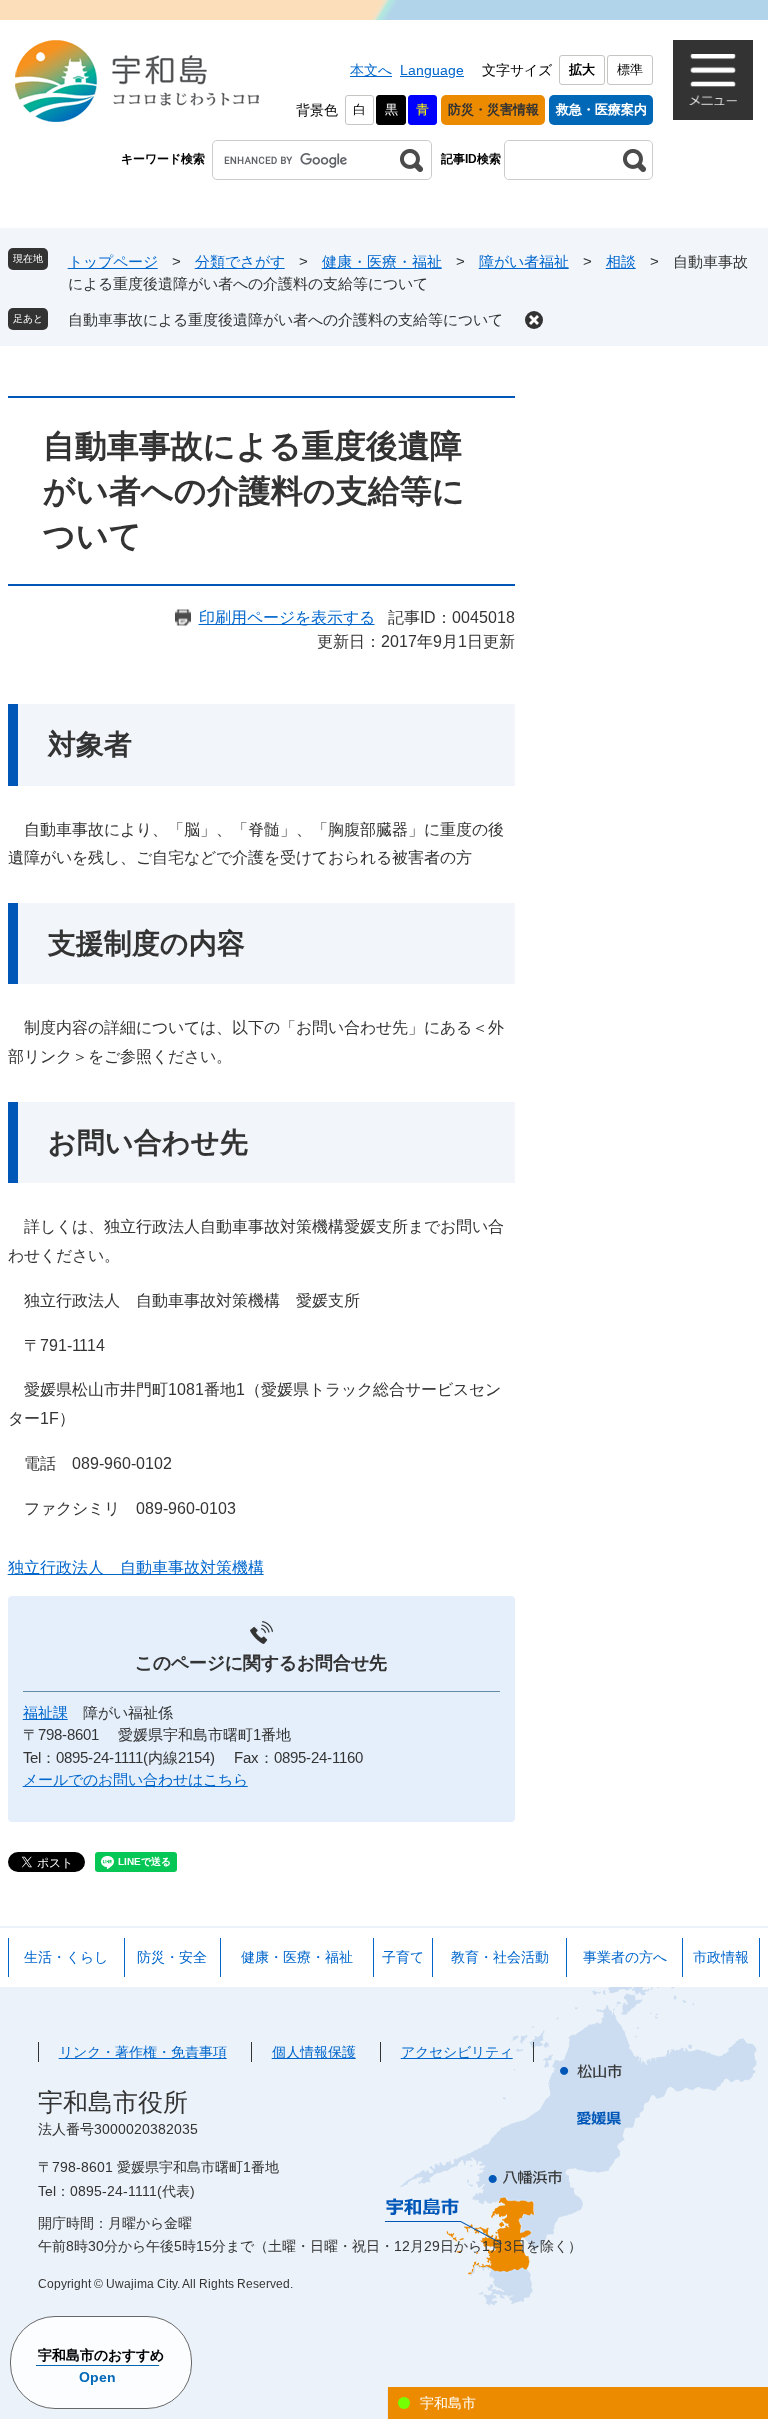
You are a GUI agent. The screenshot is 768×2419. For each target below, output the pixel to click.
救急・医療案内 (601, 109)
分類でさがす (240, 261)
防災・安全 (172, 1957)
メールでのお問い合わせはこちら (135, 1779)
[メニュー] (713, 80)
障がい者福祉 (524, 261)
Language (432, 70)
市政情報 (721, 1957)
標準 (630, 69)
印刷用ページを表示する (287, 617)
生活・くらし (66, 1957)
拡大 (582, 69)
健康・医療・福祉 (382, 261)
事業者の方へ (625, 1957)
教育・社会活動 (500, 1957)
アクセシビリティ (457, 2052)
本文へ (371, 70)
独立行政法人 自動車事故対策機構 (136, 1567)
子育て (403, 1957)
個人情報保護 (314, 2052)
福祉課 (45, 1712)
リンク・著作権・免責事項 (143, 2052)
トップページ (113, 261)
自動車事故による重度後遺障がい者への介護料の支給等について (285, 319)
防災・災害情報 (493, 109)
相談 (621, 261)
